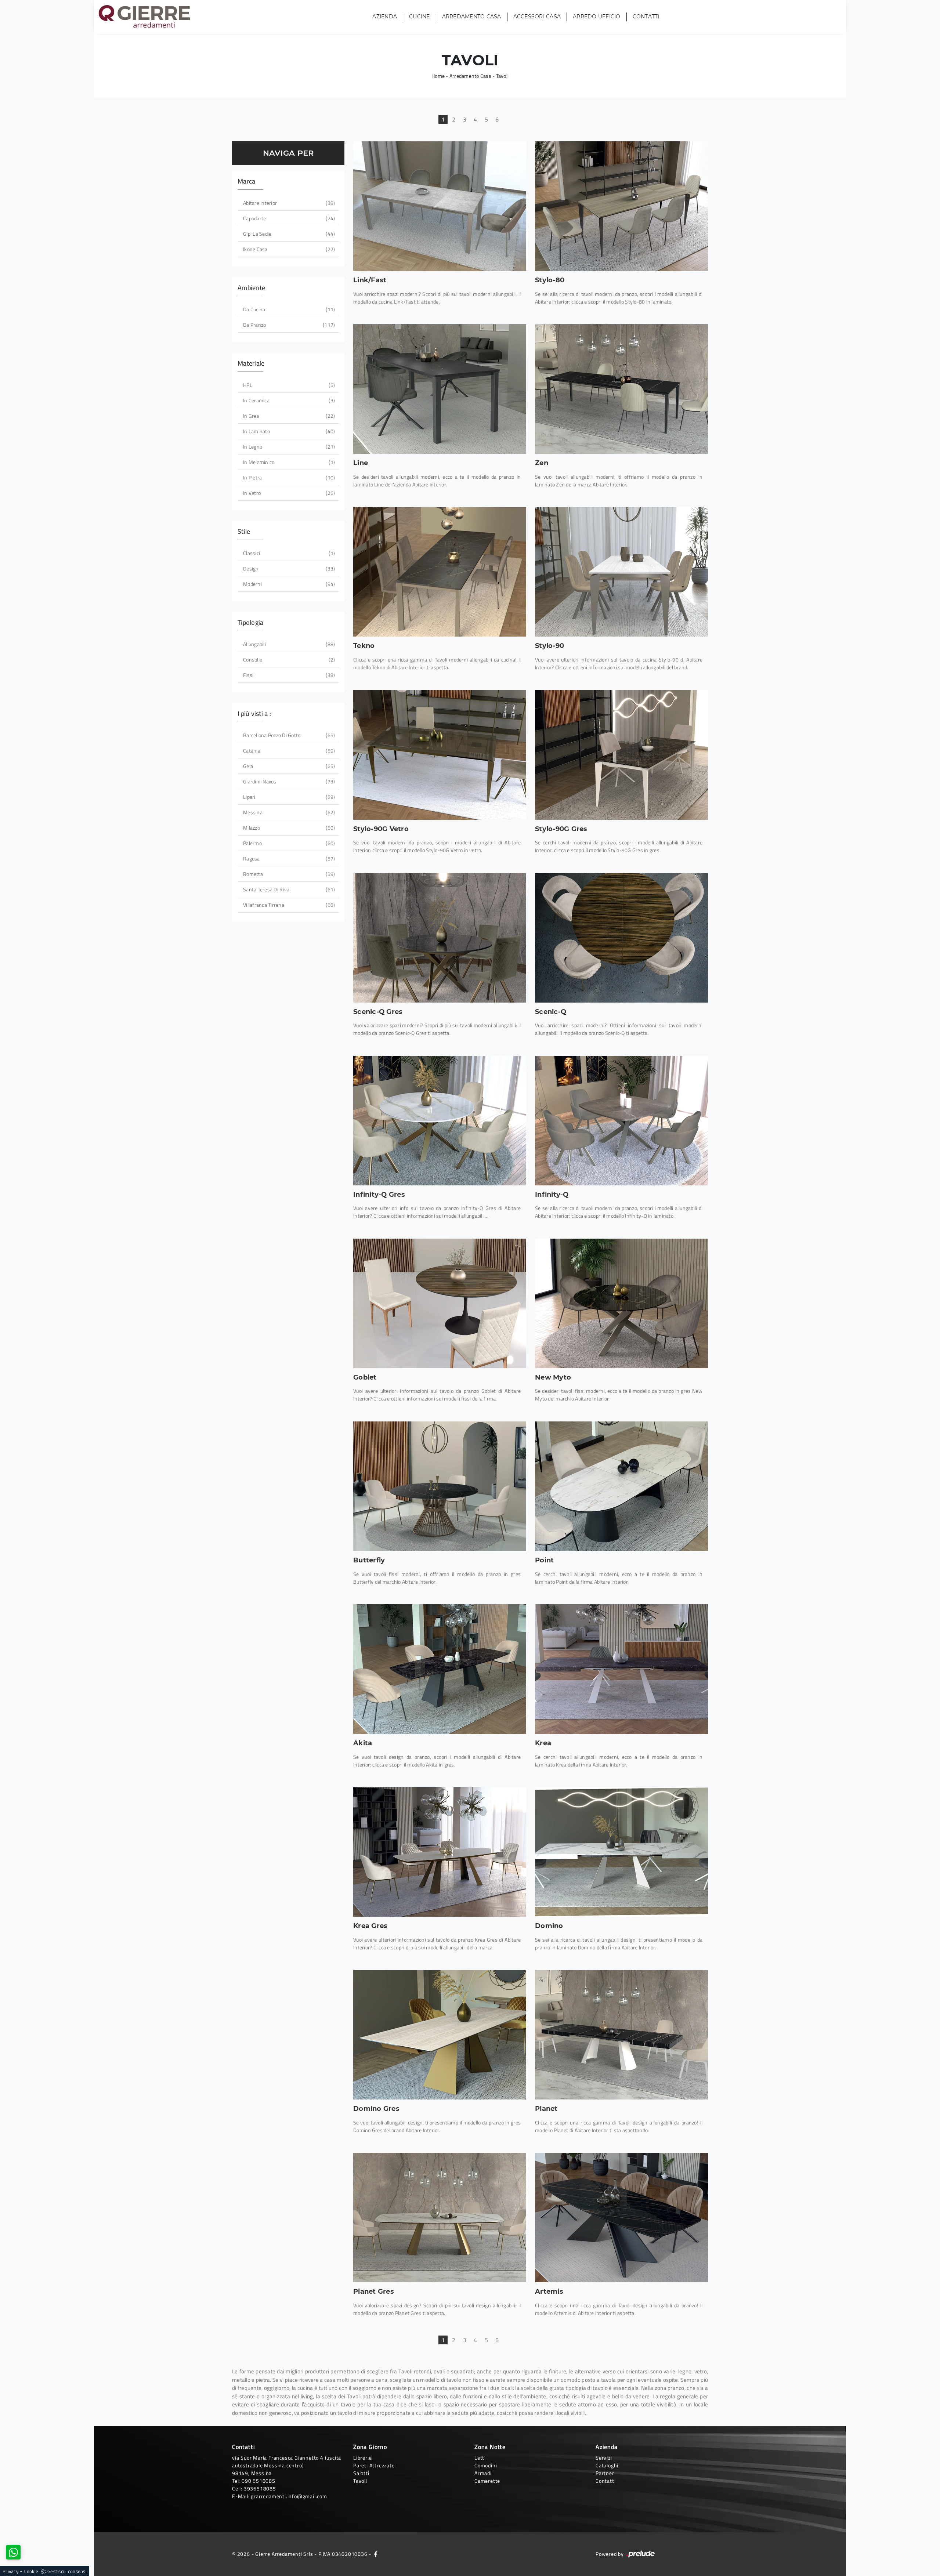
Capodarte (288, 218)
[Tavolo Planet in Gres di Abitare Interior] (440, 2218)
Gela (288, 766)
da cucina (288, 309)
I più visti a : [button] (254, 713)
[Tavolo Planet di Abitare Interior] (621, 2035)
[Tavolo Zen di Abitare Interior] (621, 389)
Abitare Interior (288, 203)
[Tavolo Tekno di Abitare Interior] (440, 572)
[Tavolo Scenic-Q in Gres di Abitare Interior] (440, 938)
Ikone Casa (288, 249)
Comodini (486, 2465)
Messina (288, 812)
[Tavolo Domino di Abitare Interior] (621, 1852)
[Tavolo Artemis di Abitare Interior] (621, 2218)
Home (438, 76)
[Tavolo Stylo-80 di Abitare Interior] (621, 206)
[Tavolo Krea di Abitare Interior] (621, 1669)
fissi (288, 675)
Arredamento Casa (472, 17)
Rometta (288, 874)
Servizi (604, 2458)
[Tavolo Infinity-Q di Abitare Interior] (621, 1121)
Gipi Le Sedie (288, 234)
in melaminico (288, 462)
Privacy (10, 2571)
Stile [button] (244, 531)
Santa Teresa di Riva (288, 889)
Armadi (483, 2473)
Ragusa (288, 858)
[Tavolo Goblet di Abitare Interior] (440, 1303)
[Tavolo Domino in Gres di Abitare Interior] (440, 2035)
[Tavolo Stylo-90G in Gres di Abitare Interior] (621, 755)
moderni (288, 584)
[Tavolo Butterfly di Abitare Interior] (440, 1486)
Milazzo (288, 828)
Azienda (385, 17)
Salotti (361, 2473)
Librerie (362, 2458)
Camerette (487, 2481)
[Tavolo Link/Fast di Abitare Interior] (440, 206)
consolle (288, 660)
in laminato (288, 431)
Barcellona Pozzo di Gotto (288, 735)
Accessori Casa (537, 17)
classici (288, 553)
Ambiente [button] (251, 288)
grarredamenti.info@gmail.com (289, 2496)
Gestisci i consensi (67, 2571)
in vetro (288, 493)
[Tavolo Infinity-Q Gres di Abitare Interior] (440, 1121)
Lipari (288, 797)
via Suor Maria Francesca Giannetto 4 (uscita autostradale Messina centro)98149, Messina (287, 2465)
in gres (288, 416)
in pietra (288, 477)
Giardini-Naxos (288, 781)
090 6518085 (258, 2481)
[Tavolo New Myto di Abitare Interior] (621, 1303)
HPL (288, 385)
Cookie (31, 2571)
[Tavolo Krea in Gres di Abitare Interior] (440, 1852)
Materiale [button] (251, 363)
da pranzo (288, 325)
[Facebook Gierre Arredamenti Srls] (376, 2554)
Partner (605, 2473)
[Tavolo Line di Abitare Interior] (440, 389)
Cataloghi (607, 2465)
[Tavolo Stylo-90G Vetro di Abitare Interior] (440, 755)
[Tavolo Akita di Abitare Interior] (440, 1669)
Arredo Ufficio (597, 17)
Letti (480, 2458)
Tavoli (502, 76)
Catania (288, 751)
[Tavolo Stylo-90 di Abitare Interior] (621, 572)
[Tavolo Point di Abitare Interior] (621, 1486)
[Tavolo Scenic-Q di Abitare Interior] (621, 938)
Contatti (646, 17)
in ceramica (288, 400)
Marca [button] (246, 181)
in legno (288, 447)
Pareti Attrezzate (374, 2465)
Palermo (288, 843)
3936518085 (260, 2488)
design (288, 568)
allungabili (288, 644)
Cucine (420, 17)
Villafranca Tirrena (288, 905)
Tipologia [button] (250, 622)
